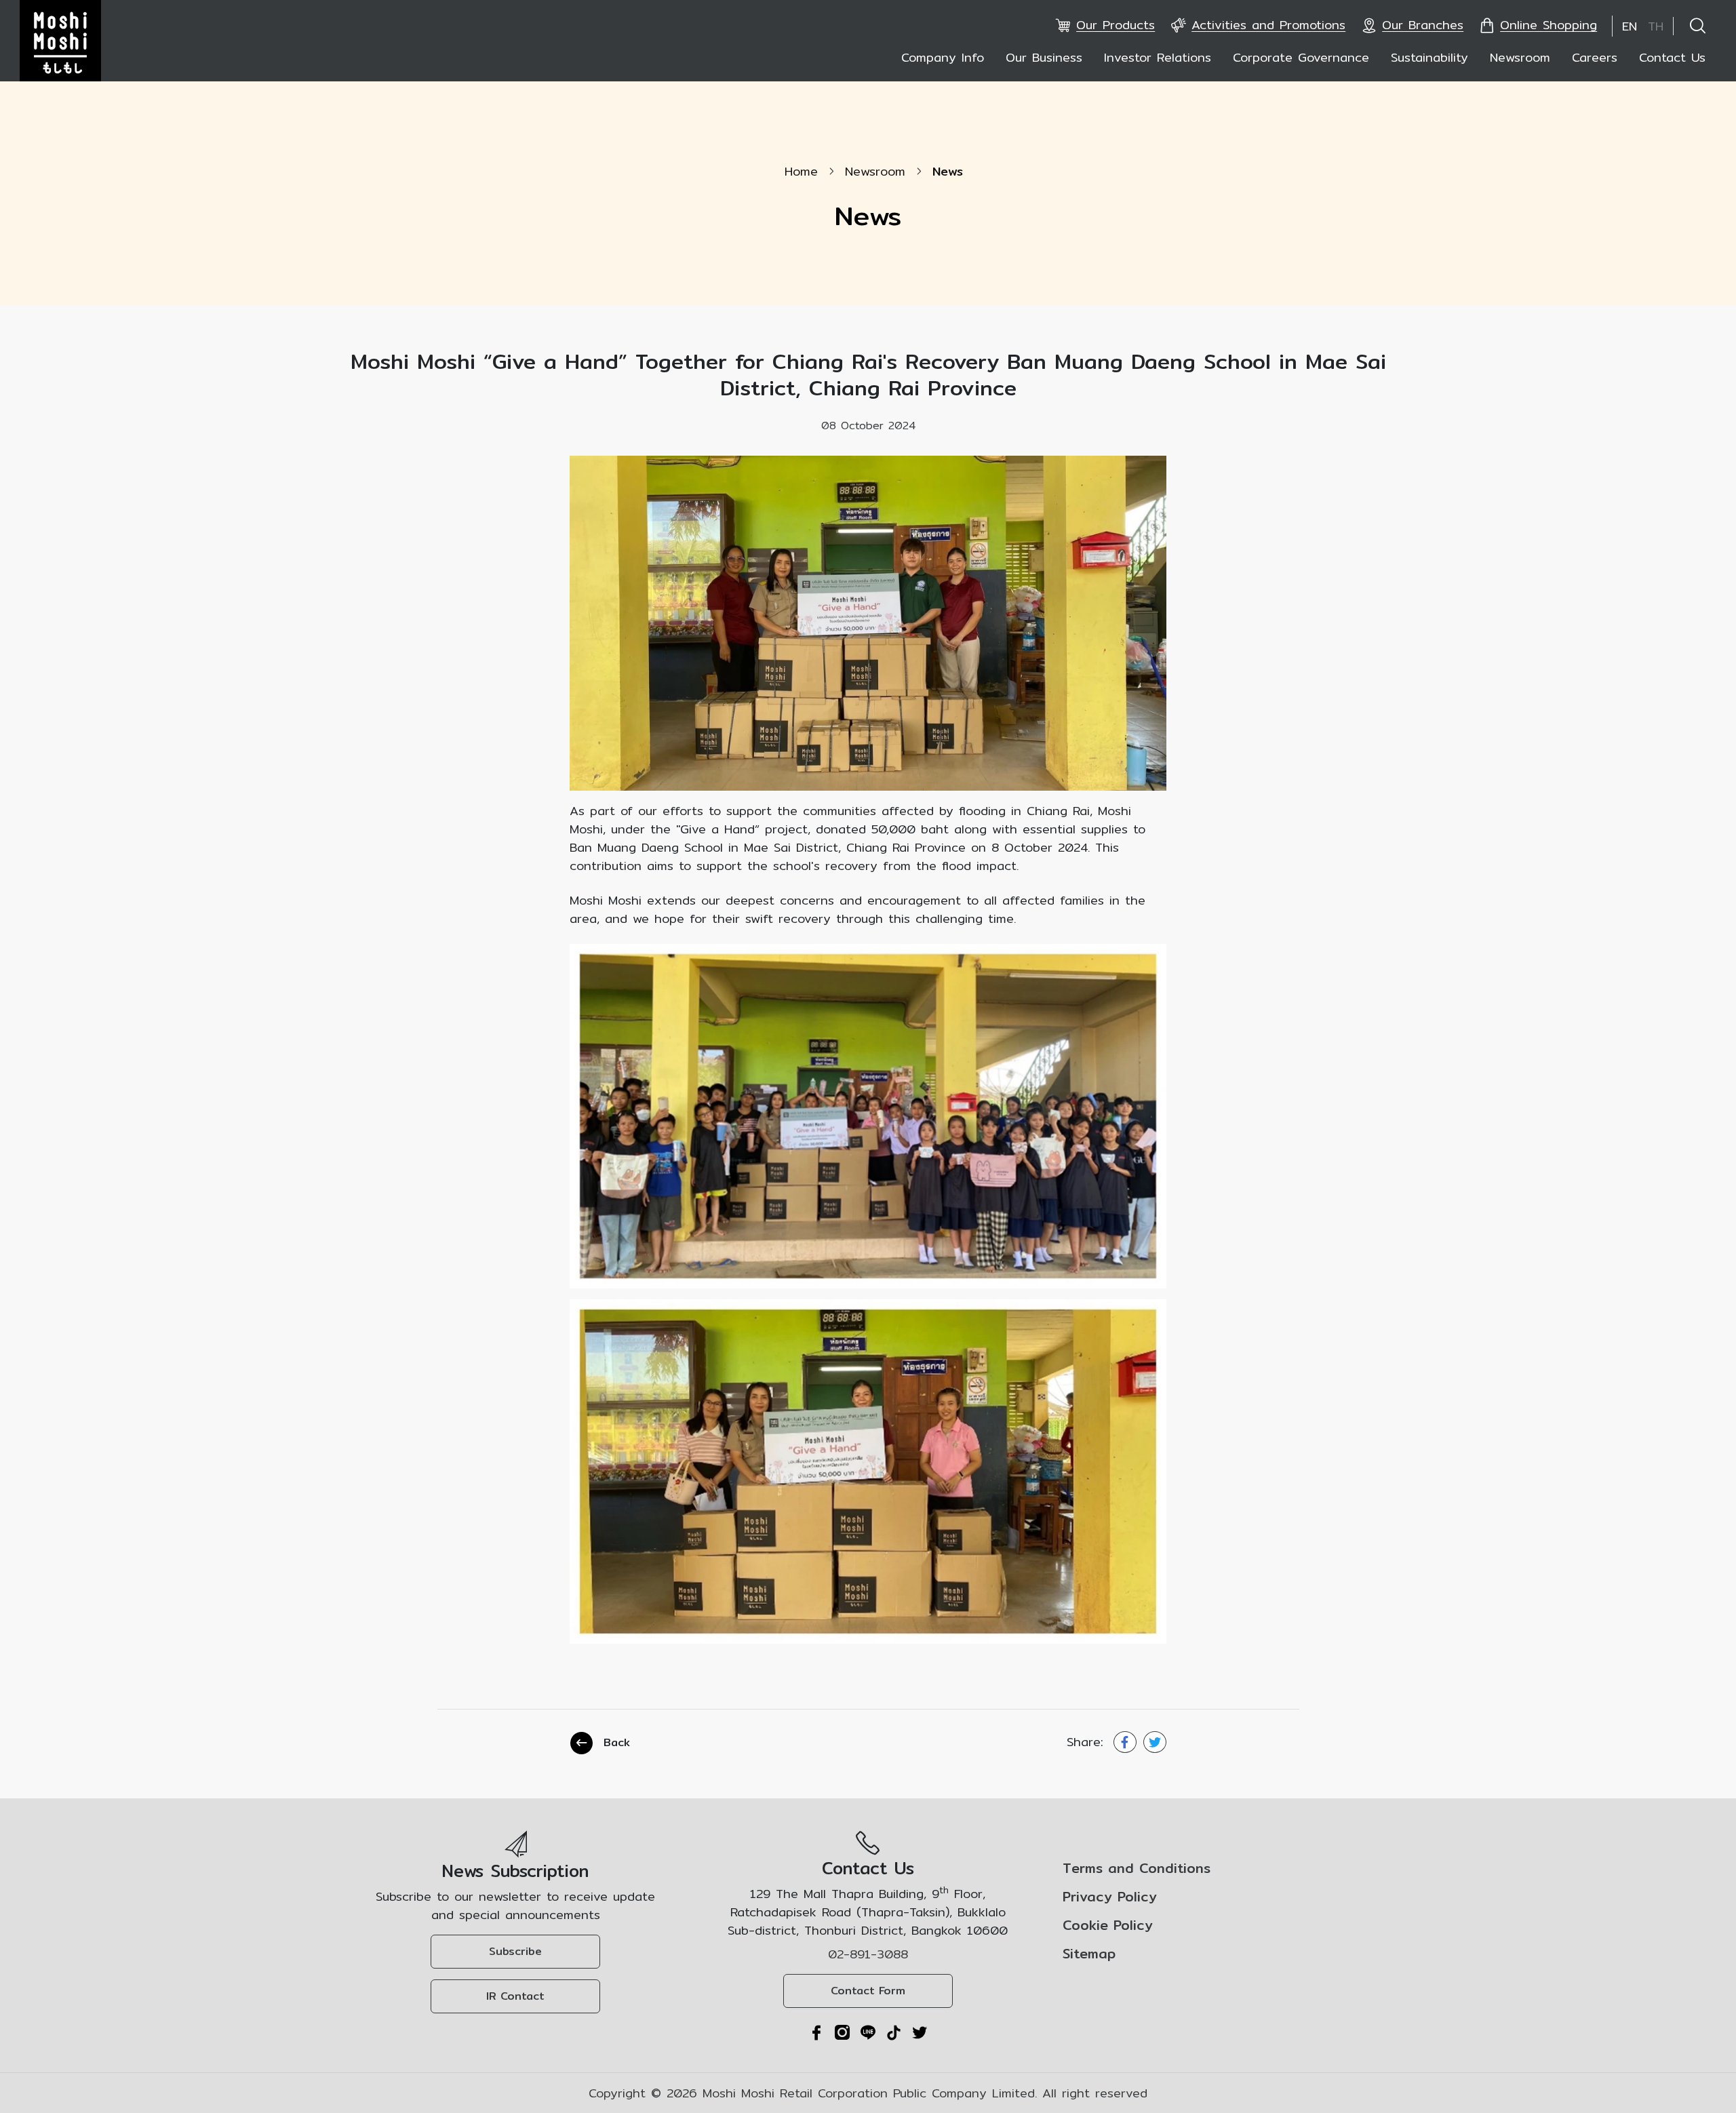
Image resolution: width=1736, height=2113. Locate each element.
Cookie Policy (1108, 1925)
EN (1630, 26)
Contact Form (868, 1991)
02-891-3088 (868, 1954)
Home (801, 171)
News (948, 171)
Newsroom (875, 171)
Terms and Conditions (1137, 1868)
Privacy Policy (1110, 1897)
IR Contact (515, 1996)
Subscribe (515, 1951)
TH (1656, 26)
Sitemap (1089, 1954)
